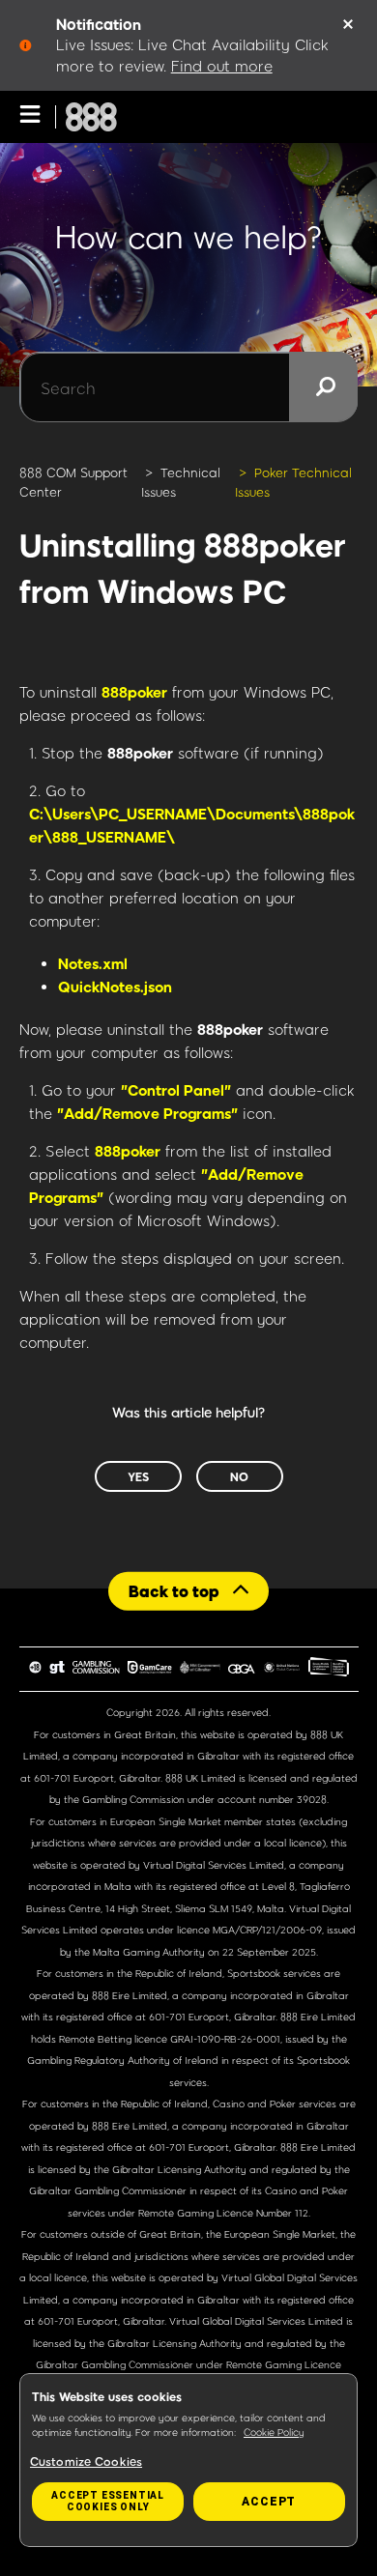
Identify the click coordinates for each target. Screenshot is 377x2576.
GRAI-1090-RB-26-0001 (225, 2039)
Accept (269, 2502)
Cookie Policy (274, 2432)
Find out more (222, 66)
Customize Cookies (86, 2461)
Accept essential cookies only (108, 2501)
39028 (312, 1799)
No (239, 1476)
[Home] (91, 117)
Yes (138, 1476)
